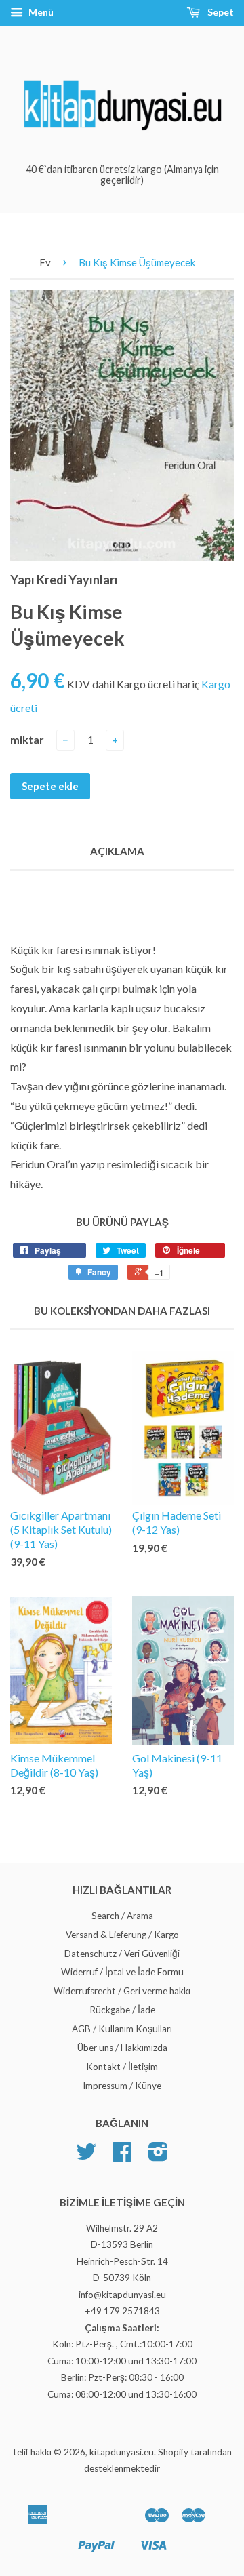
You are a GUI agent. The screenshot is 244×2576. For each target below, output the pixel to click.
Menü (40, 12)
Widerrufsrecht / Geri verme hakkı (122, 1991)
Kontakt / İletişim (122, 2067)
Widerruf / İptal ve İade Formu (122, 1972)
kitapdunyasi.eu (122, 2452)
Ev (45, 262)
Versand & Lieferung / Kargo (122, 1935)
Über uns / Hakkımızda (122, 2048)
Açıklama (117, 851)
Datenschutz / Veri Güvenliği (122, 1954)
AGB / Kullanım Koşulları (122, 2029)
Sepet (220, 12)
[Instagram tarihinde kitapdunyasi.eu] (158, 2156)
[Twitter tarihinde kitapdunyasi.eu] (86, 2156)
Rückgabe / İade (122, 2010)
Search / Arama (122, 1916)
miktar (27, 739)
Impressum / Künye (122, 2086)
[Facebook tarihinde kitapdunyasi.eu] (122, 2156)
